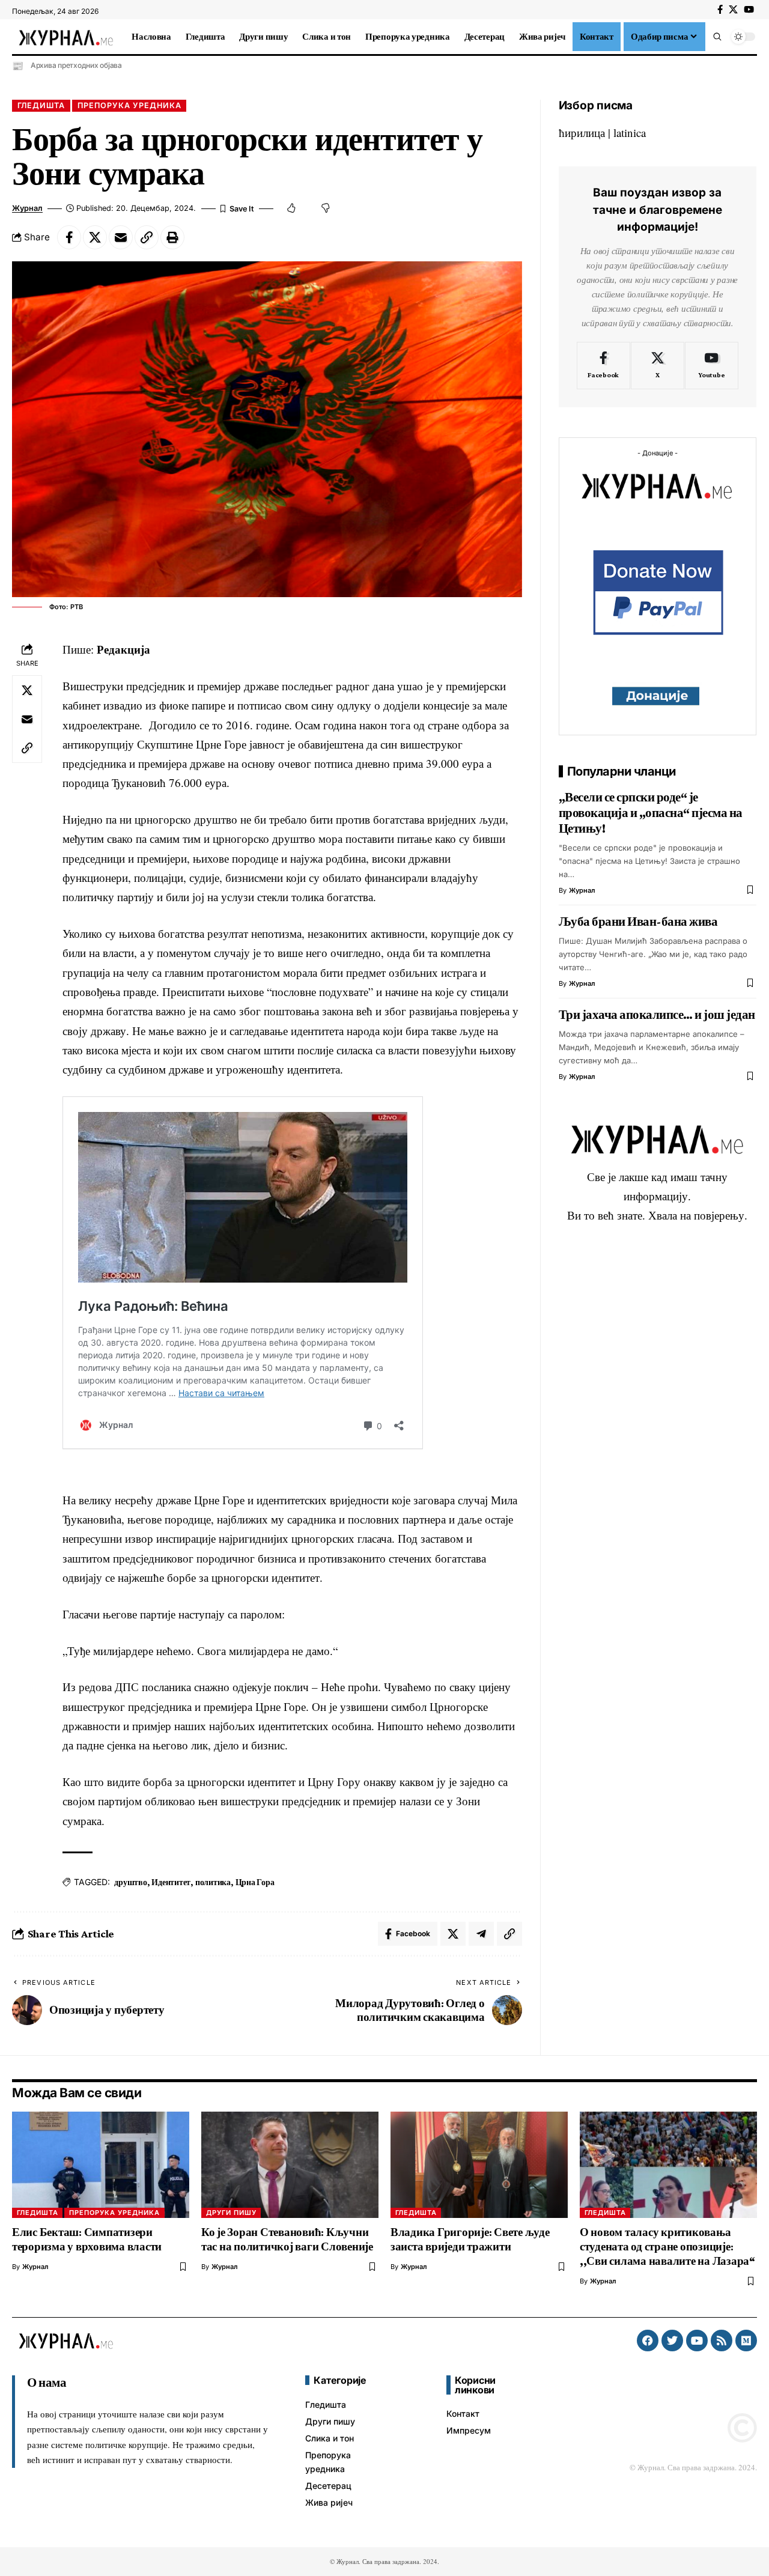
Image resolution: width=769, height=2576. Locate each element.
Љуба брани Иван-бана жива (638, 922)
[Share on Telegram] (481, 1934)
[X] (733, 10)
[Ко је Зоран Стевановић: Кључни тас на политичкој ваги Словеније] (290, 2165)
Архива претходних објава (76, 65)
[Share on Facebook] (69, 237)
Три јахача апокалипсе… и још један (657, 1015)
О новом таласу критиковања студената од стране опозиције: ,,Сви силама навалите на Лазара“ (667, 2246)
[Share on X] (95, 237)
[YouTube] (749, 10)
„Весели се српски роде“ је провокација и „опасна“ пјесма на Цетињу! (651, 813)
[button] (717, 37)
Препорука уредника (129, 105)
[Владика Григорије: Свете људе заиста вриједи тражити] (479, 2165)
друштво (130, 1882)
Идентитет (171, 1882)
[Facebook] (720, 10)
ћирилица (582, 132)
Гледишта (41, 105)
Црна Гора (255, 1882)
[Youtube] (712, 366)
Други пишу (231, 2213)
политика (213, 1882)
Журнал (27, 208)
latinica (630, 132)
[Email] (121, 237)
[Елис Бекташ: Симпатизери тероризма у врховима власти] (101, 2165)
